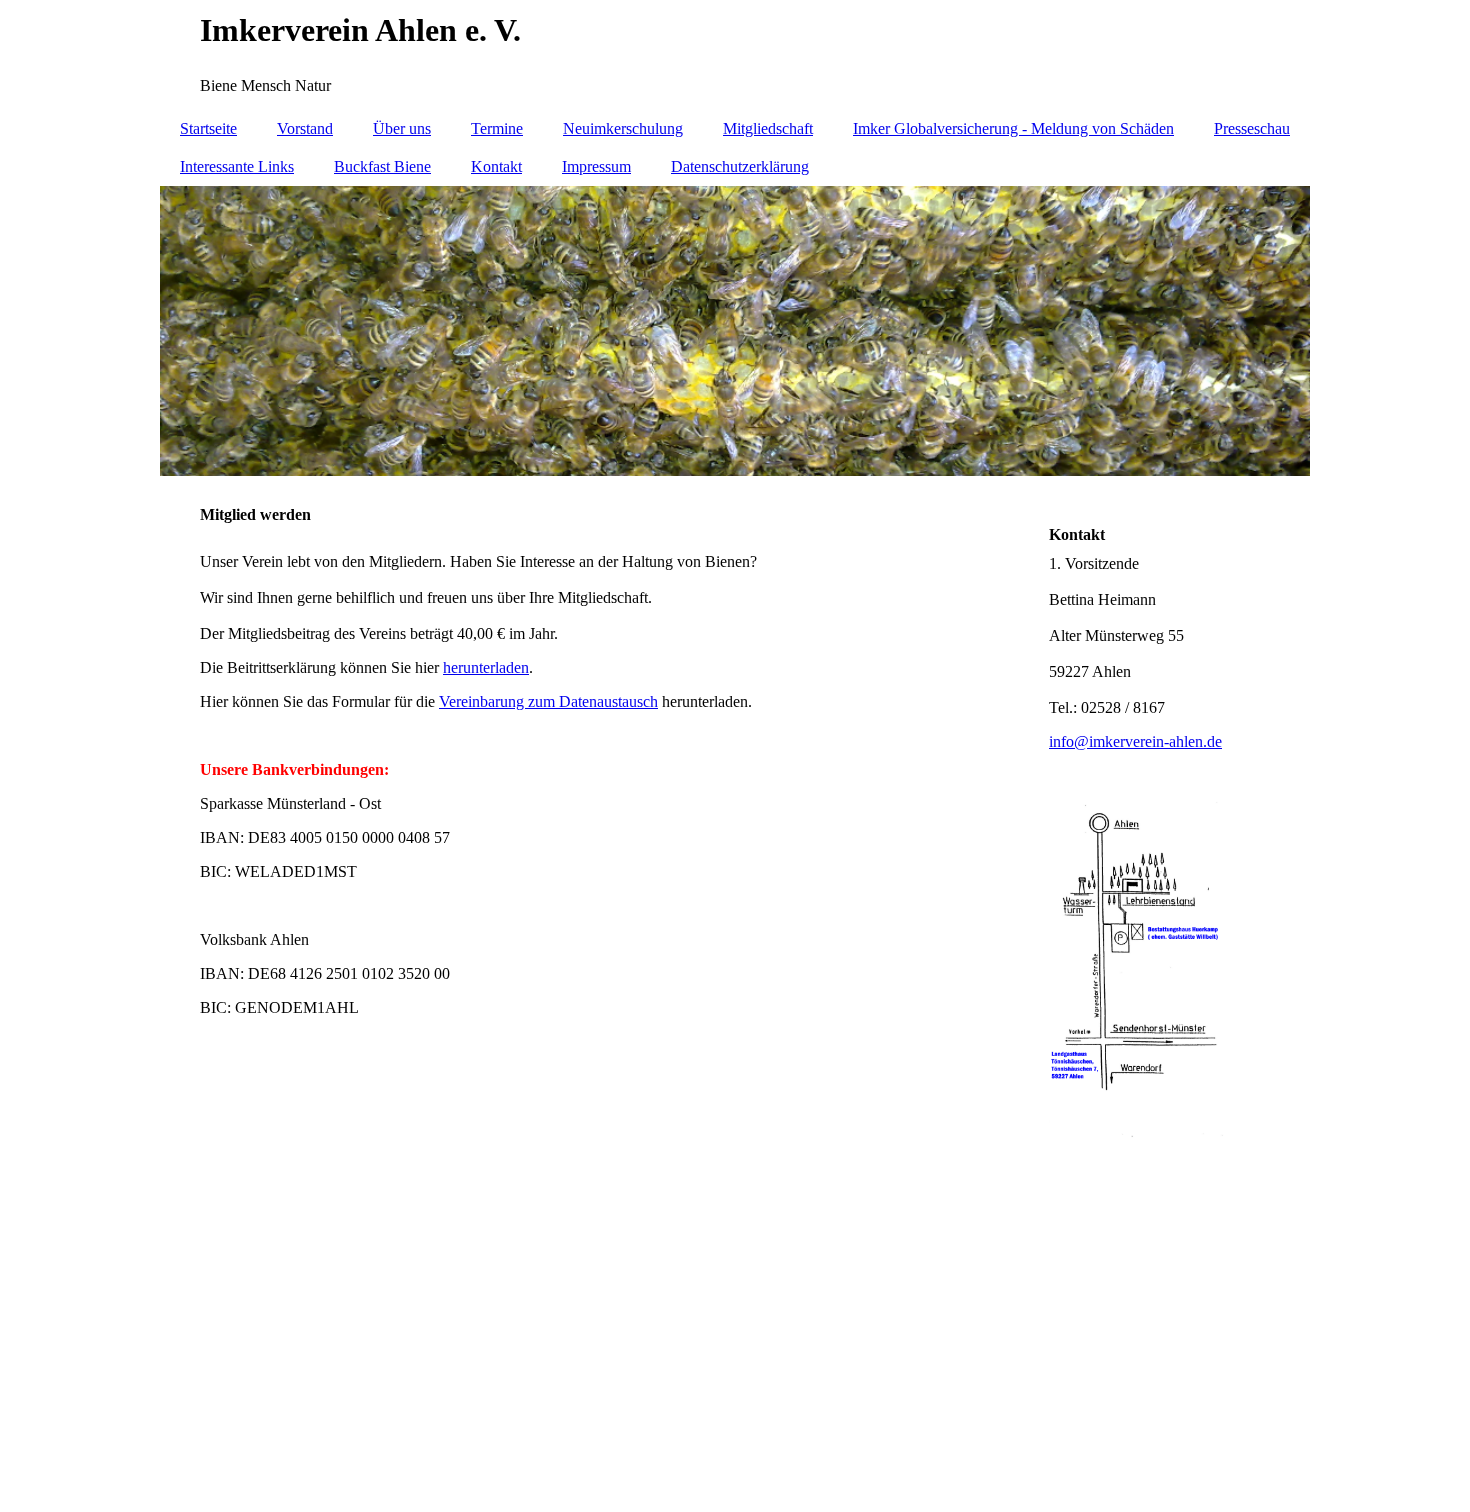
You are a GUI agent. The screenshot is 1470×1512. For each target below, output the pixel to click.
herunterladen (486, 667)
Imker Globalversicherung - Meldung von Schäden (1013, 128)
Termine (497, 128)
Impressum (596, 166)
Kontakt (496, 166)
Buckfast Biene (382, 166)
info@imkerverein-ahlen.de (1135, 741)
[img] (735, 55)
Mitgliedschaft (768, 128)
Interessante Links (237, 166)
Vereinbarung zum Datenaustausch (548, 701)
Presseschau (1252, 128)
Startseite (208, 128)
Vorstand (305, 128)
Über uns (402, 128)
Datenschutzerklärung (740, 166)
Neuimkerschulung (623, 128)
